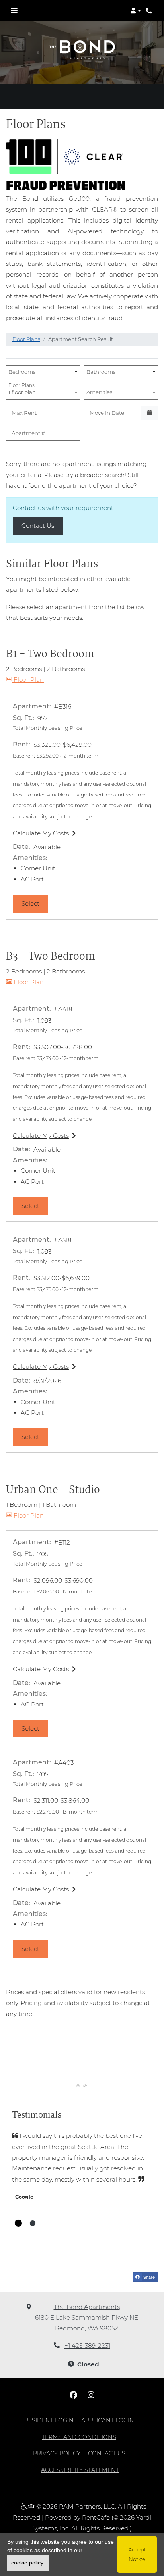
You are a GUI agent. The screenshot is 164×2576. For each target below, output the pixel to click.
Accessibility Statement (80, 2470)
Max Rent (24, 413)
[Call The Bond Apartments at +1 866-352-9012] (150, 11)
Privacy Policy (57, 2453)
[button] (136, 11)
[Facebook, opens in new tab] (73, 2395)
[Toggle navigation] (14, 11)
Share (148, 2277)
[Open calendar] (149, 413)
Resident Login (49, 2420)
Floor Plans (26, 339)
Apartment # (28, 433)
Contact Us (42, 525)
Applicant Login (108, 2420)
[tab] (18, 2223)
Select (35, 903)
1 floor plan (23, 391)
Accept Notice (137, 2554)
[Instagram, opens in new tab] (91, 2395)
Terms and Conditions (79, 2437)
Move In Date (107, 413)
